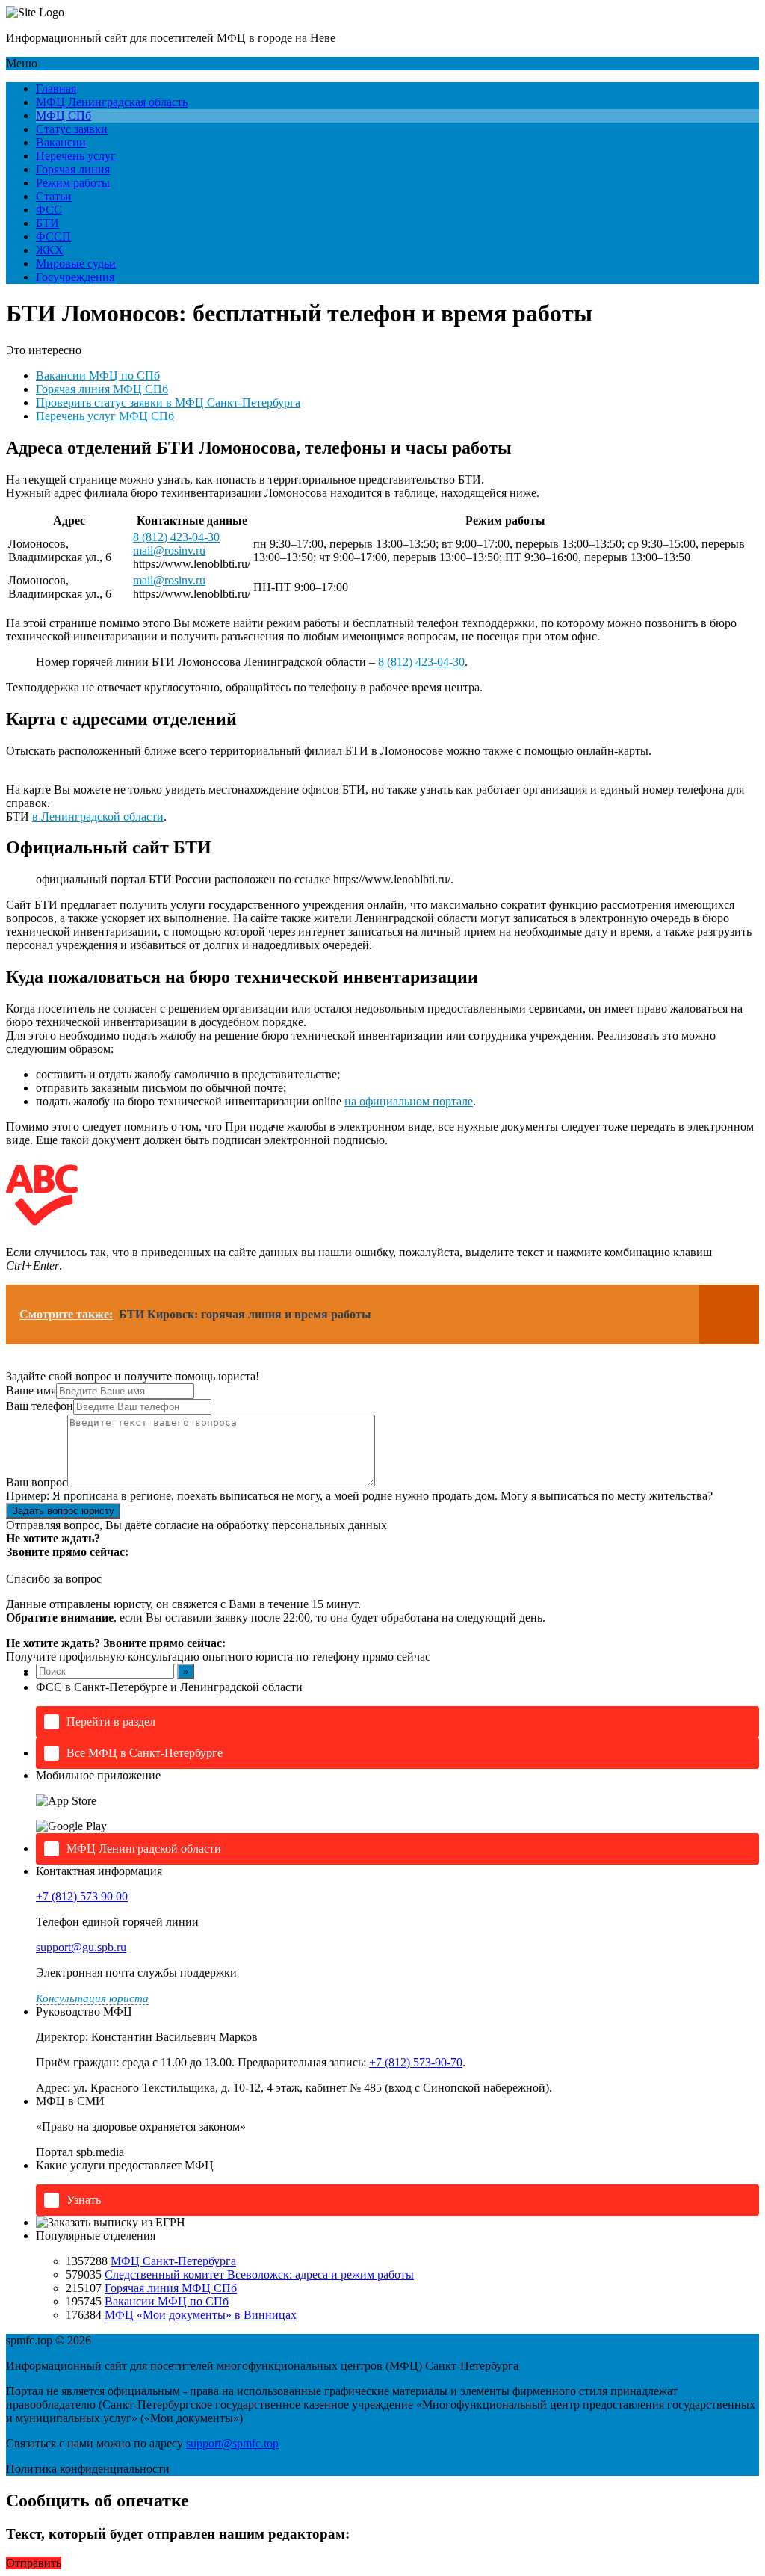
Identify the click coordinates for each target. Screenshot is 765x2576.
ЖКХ (50, 250)
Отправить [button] (34, 2563)
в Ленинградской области (98, 816)
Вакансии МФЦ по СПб (98, 376)
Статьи (54, 196)
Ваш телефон (40, 1406)
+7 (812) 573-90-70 (416, 2062)
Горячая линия (73, 169)
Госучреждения (75, 277)
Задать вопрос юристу (63, 1511)
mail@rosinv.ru (169, 550)
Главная (56, 89)
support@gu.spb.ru (81, 1947)
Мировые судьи (76, 263)
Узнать (84, 2200)
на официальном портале (409, 1101)
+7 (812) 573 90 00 (82, 1896)
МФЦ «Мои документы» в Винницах (201, 2315)
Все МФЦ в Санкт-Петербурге (145, 1753)
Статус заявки (72, 129)
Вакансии (61, 142)
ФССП (53, 237)
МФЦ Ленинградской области (144, 1848)
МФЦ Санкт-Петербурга (173, 2261)
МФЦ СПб (64, 115)
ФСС (49, 210)
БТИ (47, 223)
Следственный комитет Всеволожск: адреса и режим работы (259, 2274)
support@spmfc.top (232, 2443)
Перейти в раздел (111, 1721)
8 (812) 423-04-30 (176, 537)
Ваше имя (31, 1390)
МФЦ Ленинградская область (112, 102)
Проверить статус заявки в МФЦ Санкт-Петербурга (168, 402)
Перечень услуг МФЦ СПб (105, 416)
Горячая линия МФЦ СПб (102, 389)
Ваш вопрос (37, 1482)
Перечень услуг (76, 156)
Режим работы (73, 183)
